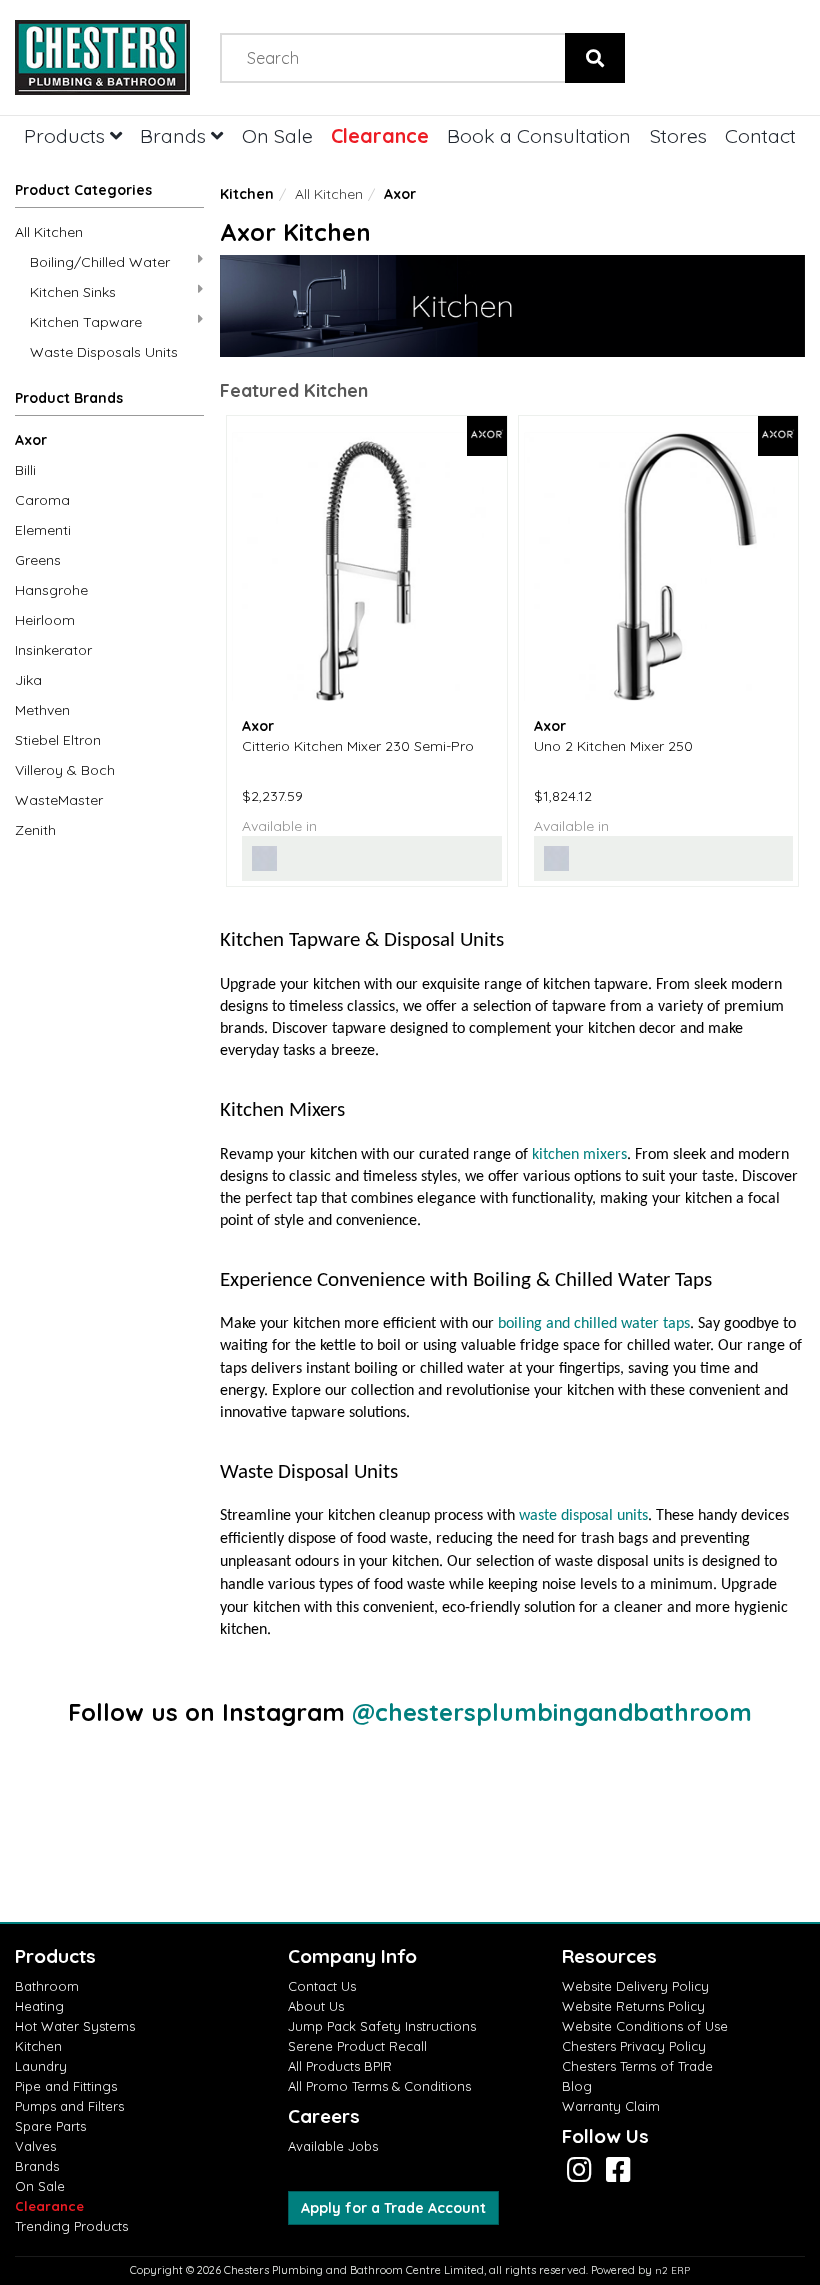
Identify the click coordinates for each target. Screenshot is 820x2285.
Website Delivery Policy (635, 1986)
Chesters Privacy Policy (634, 2046)
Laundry (41, 2066)
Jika (28, 680)
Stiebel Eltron (58, 740)
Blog (577, 2086)
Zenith (35, 830)
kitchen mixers (579, 1155)
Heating (39, 2006)
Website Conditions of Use (645, 2026)
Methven (42, 710)
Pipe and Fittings (66, 2086)
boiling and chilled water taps (594, 1324)
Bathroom (47, 1986)
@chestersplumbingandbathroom (552, 1712)
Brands (175, 135)
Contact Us (322, 1986)
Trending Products (71, 2226)
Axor (31, 440)
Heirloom (45, 620)
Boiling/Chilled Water (100, 262)
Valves (35, 2146)
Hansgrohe (51, 590)
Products (67, 135)
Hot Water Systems (75, 2026)
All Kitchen (49, 232)
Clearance (380, 135)
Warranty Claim (611, 2106)
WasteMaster (59, 800)
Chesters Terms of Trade (637, 2066)
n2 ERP (672, 2270)
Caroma (42, 500)
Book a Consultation (539, 135)
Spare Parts (50, 2126)
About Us (316, 2006)
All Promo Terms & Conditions (379, 2086)
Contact (760, 135)
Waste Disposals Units (104, 352)
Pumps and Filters (69, 2106)
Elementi (43, 530)
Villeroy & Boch (65, 770)
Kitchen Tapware (86, 322)
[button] (109, 402)
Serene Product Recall (357, 2046)
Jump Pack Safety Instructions (382, 2026)
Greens (38, 560)
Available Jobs (333, 2146)
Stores (678, 135)
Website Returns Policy (633, 2006)
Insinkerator (53, 650)
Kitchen (247, 194)
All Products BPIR (340, 2066)
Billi (25, 470)
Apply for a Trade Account (393, 2208)
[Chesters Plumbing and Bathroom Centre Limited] (102, 57)
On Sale (277, 135)
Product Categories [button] (83, 190)
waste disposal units (583, 1516)
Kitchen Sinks (73, 292)
